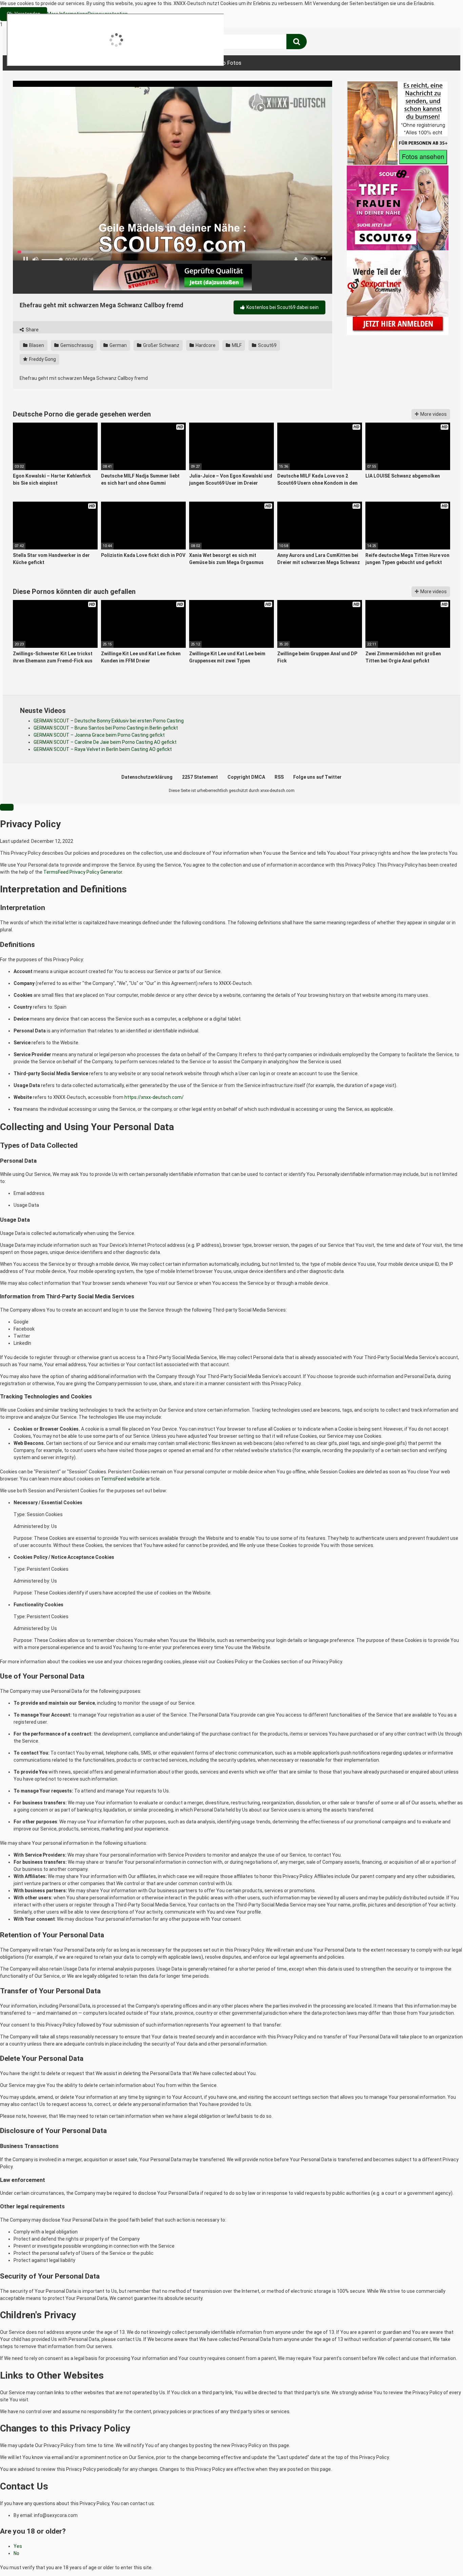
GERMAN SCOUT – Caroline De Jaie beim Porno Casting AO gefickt (105, 742)
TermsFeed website (123, 1479)
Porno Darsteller (176, 63)
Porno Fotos (226, 63)
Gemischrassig (76, 345)
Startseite (33, 63)
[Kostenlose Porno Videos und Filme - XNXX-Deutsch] (64, 42)
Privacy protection (108, 14)
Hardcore (205, 345)
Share (32, 330)
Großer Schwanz (161, 345)
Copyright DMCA (246, 777)
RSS (279, 777)
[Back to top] (440, 2557)
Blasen (36, 345)
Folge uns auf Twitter (317, 777)
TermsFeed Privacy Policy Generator (83, 872)
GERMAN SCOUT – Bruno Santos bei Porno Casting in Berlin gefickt (106, 728)
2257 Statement (200, 777)
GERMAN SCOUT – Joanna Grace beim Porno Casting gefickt (99, 735)
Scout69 (267, 345)
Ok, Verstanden (24, 14)
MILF (236, 345)
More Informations (67, 14)
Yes (18, 2546)
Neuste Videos (80, 63)
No (16, 2553)
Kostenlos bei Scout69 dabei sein (282, 307)
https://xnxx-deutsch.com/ (154, 1097)
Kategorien (127, 63)
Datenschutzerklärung (147, 777)
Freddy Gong (42, 359)
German (118, 345)
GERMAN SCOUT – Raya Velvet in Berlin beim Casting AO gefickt (103, 749)
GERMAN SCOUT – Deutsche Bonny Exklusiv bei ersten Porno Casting (109, 721)
